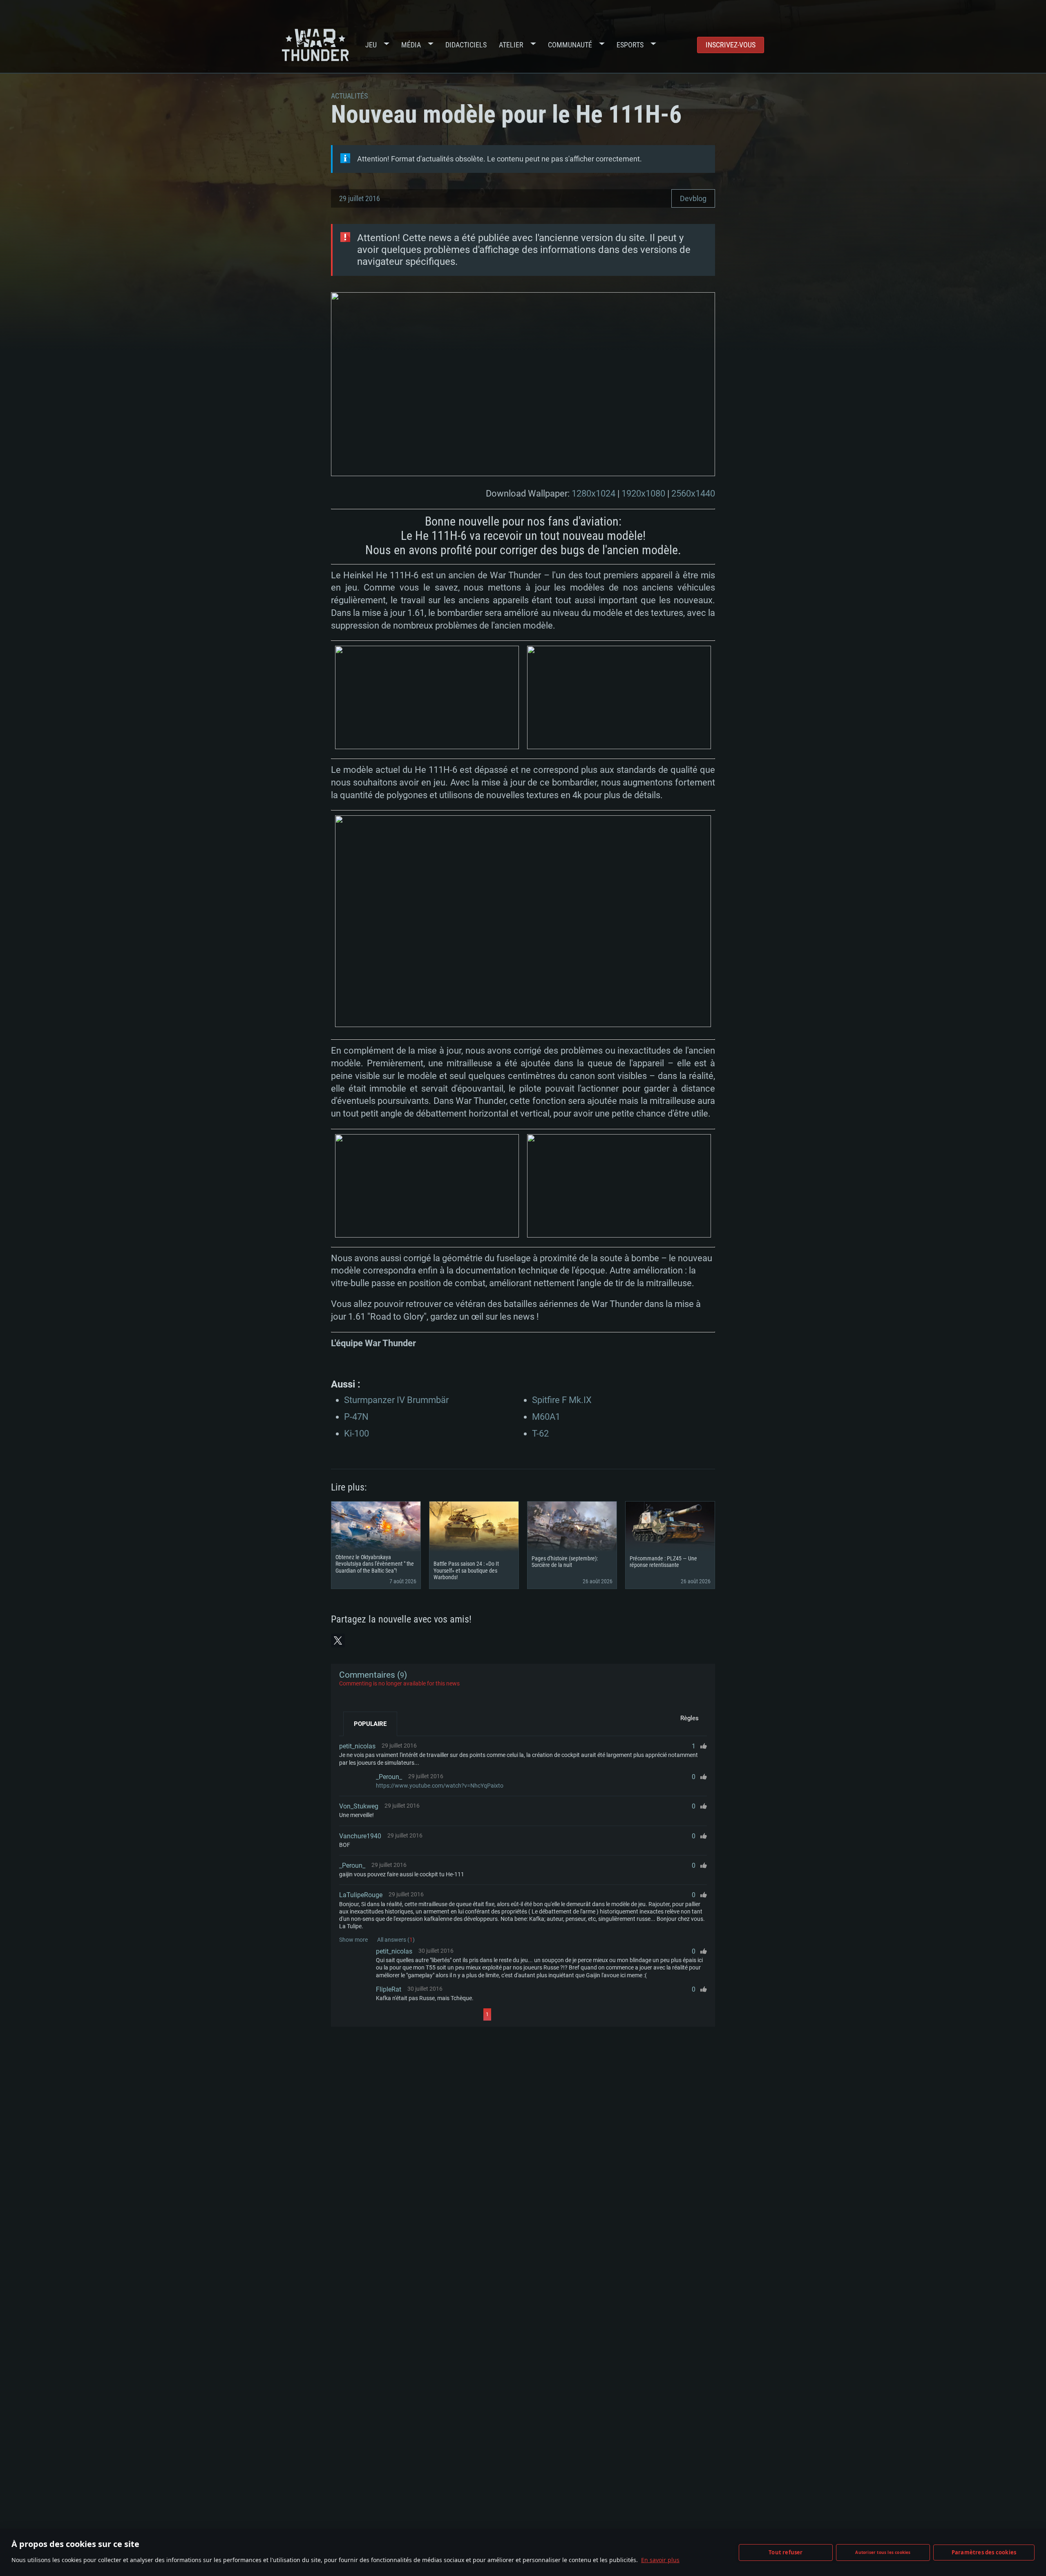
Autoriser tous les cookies (883, 2552)
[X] (338, 1640)
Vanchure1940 (360, 1836)
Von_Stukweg (359, 1806)
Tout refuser (786, 2552)
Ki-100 (356, 1433)
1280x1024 (593, 493)
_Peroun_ (389, 1777)
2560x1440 (693, 493)
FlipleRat (389, 1989)
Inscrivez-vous (731, 45)
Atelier (511, 45)
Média (411, 45)
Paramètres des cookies (984, 2552)
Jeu (371, 45)
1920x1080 (643, 493)
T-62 (540, 1433)
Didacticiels (466, 45)
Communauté (570, 45)
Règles (690, 1718)
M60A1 (546, 1417)
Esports (630, 45)
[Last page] (564, 2014)
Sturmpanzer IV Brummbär (396, 1400)
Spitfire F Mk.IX (562, 1400)
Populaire (370, 1724)
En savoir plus (660, 2560)
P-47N (356, 1417)
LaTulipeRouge (361, 1895)
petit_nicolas (357, 1746)
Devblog (693, 198)
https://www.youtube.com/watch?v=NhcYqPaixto (440, 1786)
